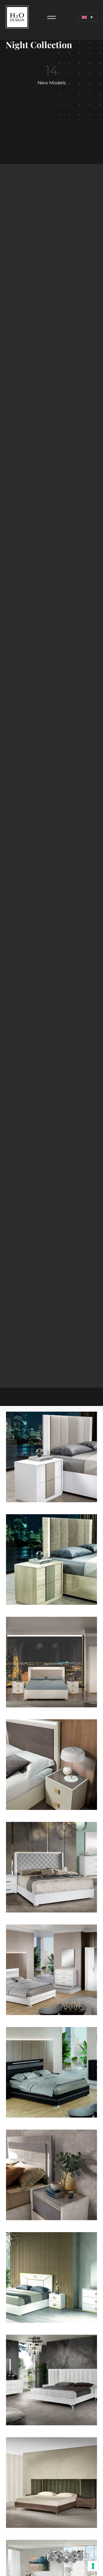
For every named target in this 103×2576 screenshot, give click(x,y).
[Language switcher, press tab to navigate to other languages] (87, 17)
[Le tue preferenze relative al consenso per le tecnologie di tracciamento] (93, 2566)
